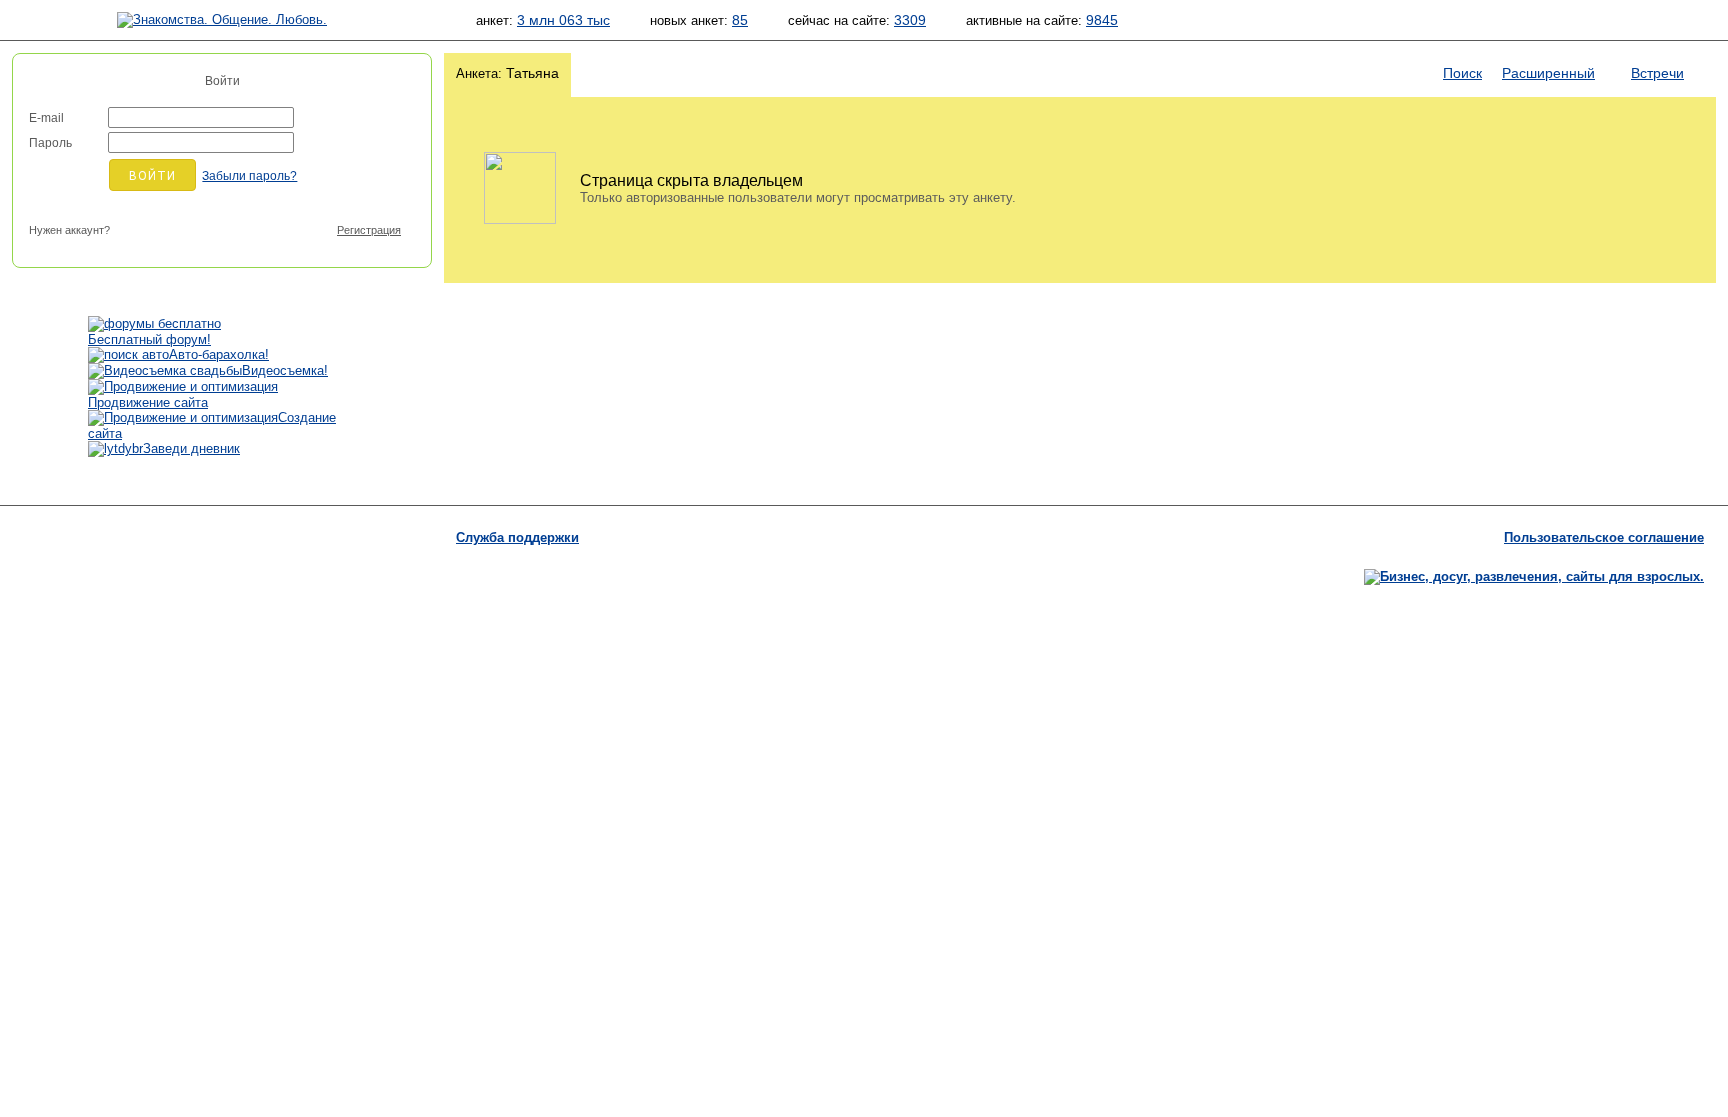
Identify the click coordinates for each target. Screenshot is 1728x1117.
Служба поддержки (517, 537)
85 (740, 20)
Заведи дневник (191, 448)
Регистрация (369, 230)
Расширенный (1548, 73)
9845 (1102, 20)
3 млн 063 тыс (563, 20)
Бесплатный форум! (149, 339)
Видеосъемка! (285, 370)
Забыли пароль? (249, 176)
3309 (910, 20)
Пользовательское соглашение (1604, 537)
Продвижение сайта (148, 402)
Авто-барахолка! (219, 354)
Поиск (1462, 73)
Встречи (1657, 73)
